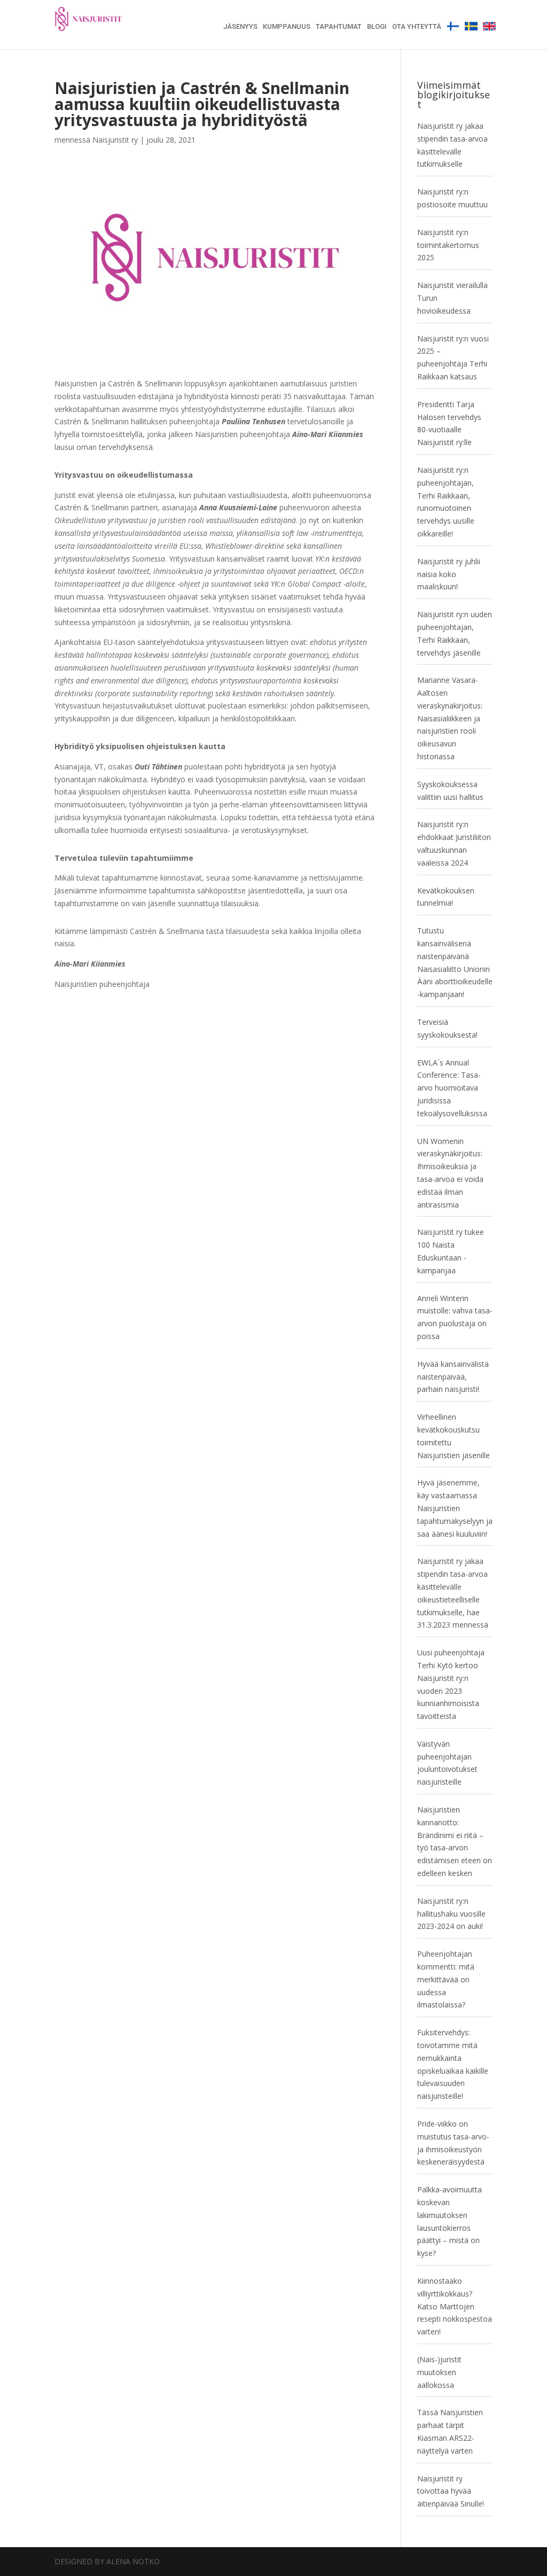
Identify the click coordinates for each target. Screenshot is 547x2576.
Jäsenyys (240, 27)
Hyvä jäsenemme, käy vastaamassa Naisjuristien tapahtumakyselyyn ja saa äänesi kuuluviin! (455, 1508)
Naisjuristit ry (115, 140)
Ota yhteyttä (417, 27)
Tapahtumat (339, 27)
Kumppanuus (287, 27)
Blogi (377, 27)
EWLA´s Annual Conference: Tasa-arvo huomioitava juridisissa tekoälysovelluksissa (452, 1088)
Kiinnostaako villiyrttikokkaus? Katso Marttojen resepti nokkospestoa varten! (455, 2306)
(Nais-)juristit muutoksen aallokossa (439, 2372)
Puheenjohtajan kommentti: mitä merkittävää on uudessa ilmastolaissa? (446, 1979)
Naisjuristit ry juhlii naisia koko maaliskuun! (449, 574)
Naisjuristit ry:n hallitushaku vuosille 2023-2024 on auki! (451, 1914)
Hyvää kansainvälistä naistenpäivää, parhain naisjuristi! (453, 1377)
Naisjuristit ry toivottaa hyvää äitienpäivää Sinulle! (451, 2491)
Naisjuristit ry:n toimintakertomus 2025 (448, 245)
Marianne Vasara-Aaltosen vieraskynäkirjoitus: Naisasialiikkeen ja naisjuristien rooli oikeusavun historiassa (450, 718)
